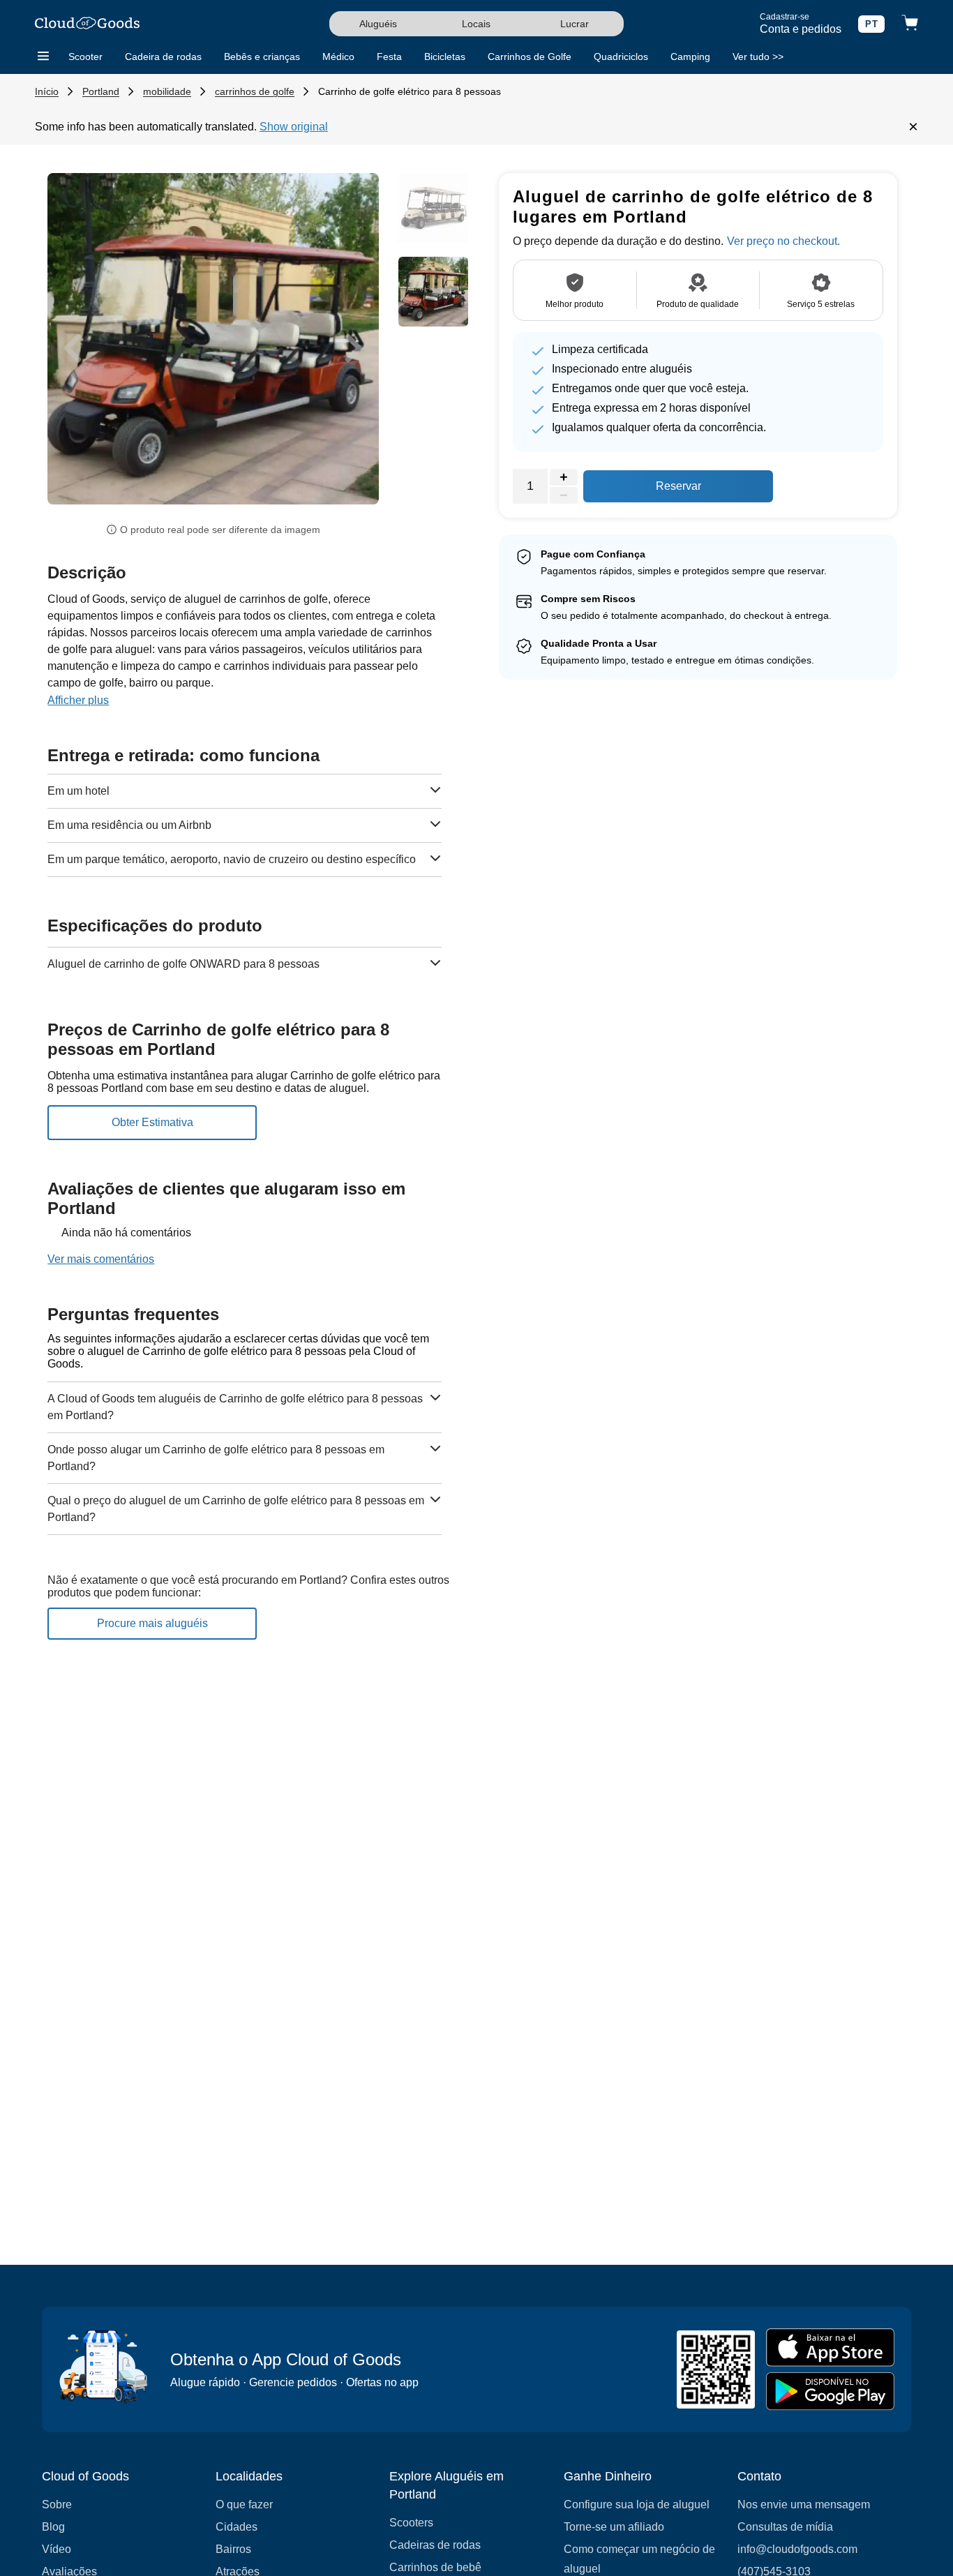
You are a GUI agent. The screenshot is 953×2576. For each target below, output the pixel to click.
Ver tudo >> (758, 57)
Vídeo (57, 2549)
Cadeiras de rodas (435, 2545)
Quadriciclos (621, 57)
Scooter (85, 57)
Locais (476, 24)
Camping (690, 57)
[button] (72, 349)
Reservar (678, 486)
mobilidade (167, 91)
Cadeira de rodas (163, 57)
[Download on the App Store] (830, 2347)
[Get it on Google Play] (830, 2391)
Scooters (411, 2523)
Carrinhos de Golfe (530, 57)
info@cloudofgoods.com (797, 2549)
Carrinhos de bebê (435, 2567)
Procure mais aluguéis (152, 1623)
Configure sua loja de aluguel (637, 2504)
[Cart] (910, 24)
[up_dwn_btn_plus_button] (564, 477)
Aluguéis (378, 24)
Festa (389, 57)
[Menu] (43, 57)
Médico (338, 57)
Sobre (57, 2504)
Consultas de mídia (785, 2527)
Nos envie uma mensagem (804, 2504)
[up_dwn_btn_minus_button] (564, 495)
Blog (53, 2527)
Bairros (233, 2549)
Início (47, 91)
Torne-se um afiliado (614, 2527)
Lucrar (575, 24)
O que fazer (244, 2504)
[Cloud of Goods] (87, 24)
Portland (101, 91)
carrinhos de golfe (255, 91)
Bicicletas (445, 57)
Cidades (237, 2527)
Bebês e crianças (262, 57)
